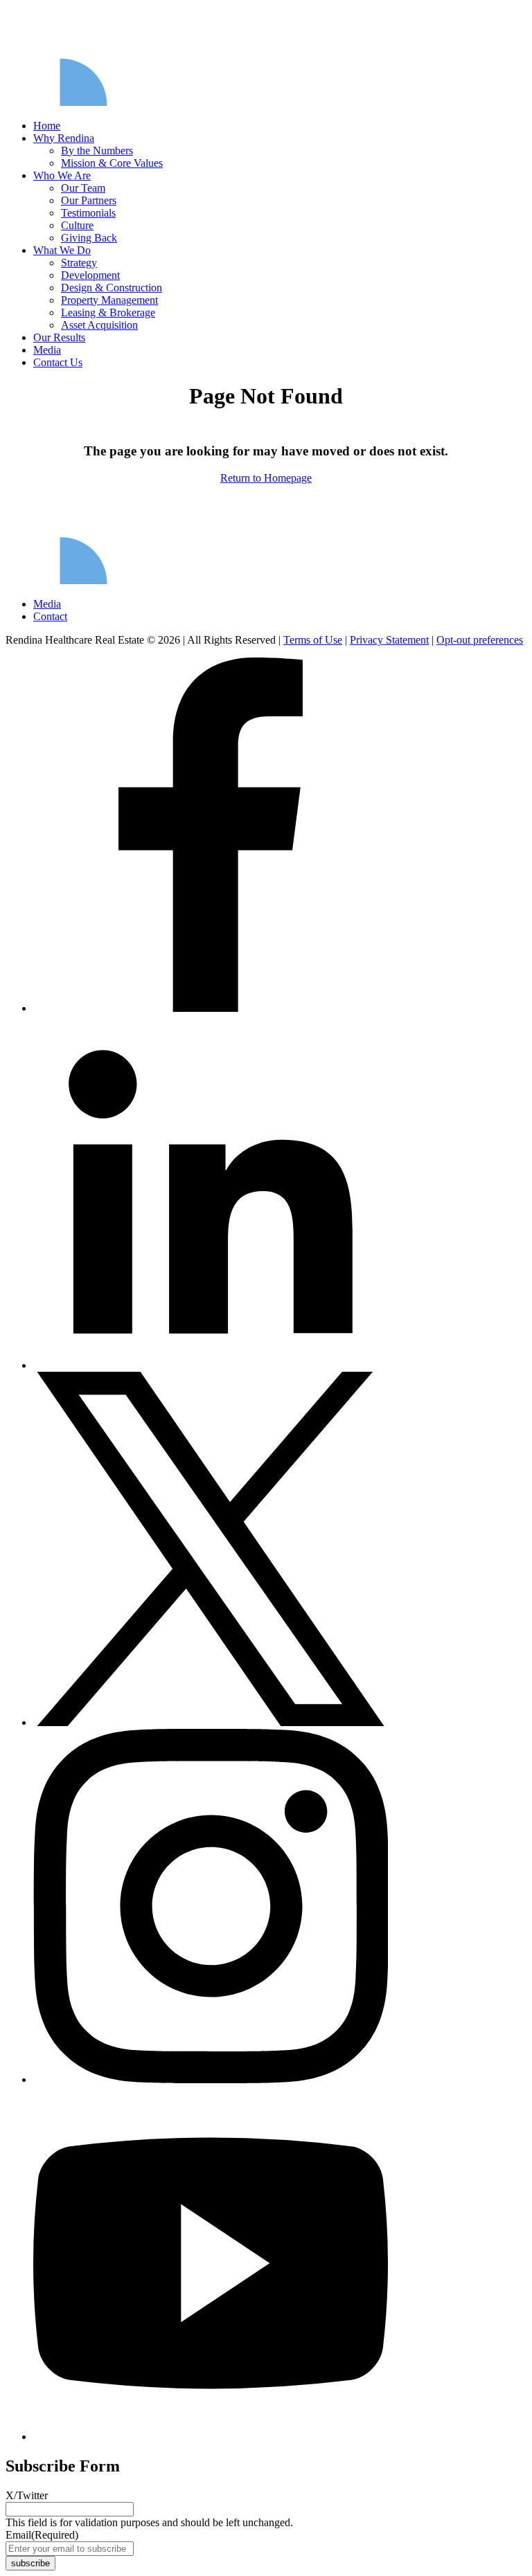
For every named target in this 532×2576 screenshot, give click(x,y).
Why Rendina (64, 138)
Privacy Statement (389, 640)
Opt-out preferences (480, 640)
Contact (50, 616)
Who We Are (62, 175)
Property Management (109, 300)
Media (47, 350)
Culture (77, 225)
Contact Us (58, 362)
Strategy (79, 263)
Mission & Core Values (112, 163)
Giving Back (89, 238)
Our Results (59, 337)
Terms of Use (313, 640)
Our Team (83, 188)
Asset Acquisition (99, 325)
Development (90, 275)
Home (47, 126)
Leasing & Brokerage (108, 312)
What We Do (62, 250)
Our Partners (89, 200)
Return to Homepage (266, 478)
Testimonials (88, 213)
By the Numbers (97, 151)
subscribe (30, 2563)
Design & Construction (112, 288)
